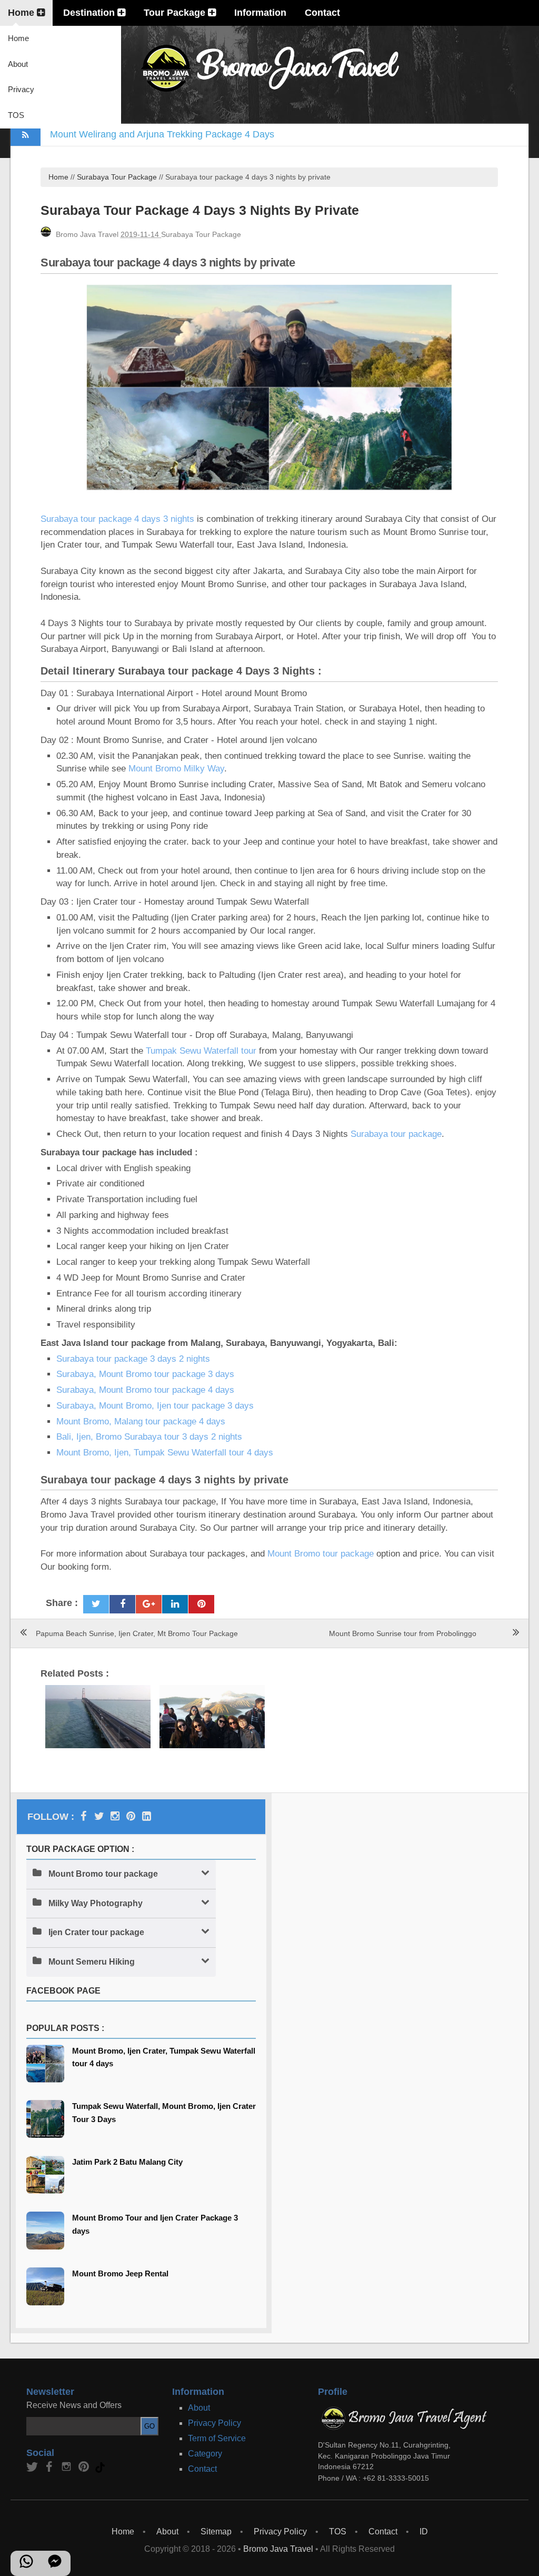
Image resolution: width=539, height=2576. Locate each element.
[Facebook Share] (122, 1604)
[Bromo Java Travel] (83, 1816)
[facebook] (50, 2470)
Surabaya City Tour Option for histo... (98, 1701)
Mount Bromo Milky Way (176, 769)
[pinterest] (131, 1816)
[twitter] (33, 2470)
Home (22, 13)
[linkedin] (147, 1816)
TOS (16, 115)
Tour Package (176, 13)
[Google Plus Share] (149, 1604)
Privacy (21, 89)
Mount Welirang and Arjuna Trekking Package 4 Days (162, 134)
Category (205, 2454)
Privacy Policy (214, 2423)
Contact (322, 13)
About (18, 64)
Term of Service (217, 2438)
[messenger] (55, 2566)
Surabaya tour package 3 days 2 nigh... (212, 1710)
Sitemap (216, 2532)
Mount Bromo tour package (321, 1554)
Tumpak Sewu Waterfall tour (201, 1051)
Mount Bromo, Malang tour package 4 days (141, 1421)
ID (424, 2532)
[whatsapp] (26, 2566)
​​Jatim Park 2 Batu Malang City (127, 2162)
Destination (90, 13)
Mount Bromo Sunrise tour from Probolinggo (403, 1633)
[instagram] (115, 1816)
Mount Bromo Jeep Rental (120, 2273)
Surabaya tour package (396, 1134)
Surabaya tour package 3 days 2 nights (133, 1359)
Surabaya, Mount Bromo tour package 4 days (145, 1390)
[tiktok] (101, 2470)
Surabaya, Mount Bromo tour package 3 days (145, 1374)
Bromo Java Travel (278, 2549)
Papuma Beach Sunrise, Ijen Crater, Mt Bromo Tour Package (137, 1633)
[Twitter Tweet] (96, 1604)
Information (260, 13)
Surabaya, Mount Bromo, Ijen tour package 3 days (155, 1406)
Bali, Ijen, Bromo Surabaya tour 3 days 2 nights (149, 1437)
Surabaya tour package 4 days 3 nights (117, 519)
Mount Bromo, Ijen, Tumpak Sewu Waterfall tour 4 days (165, 1453)
